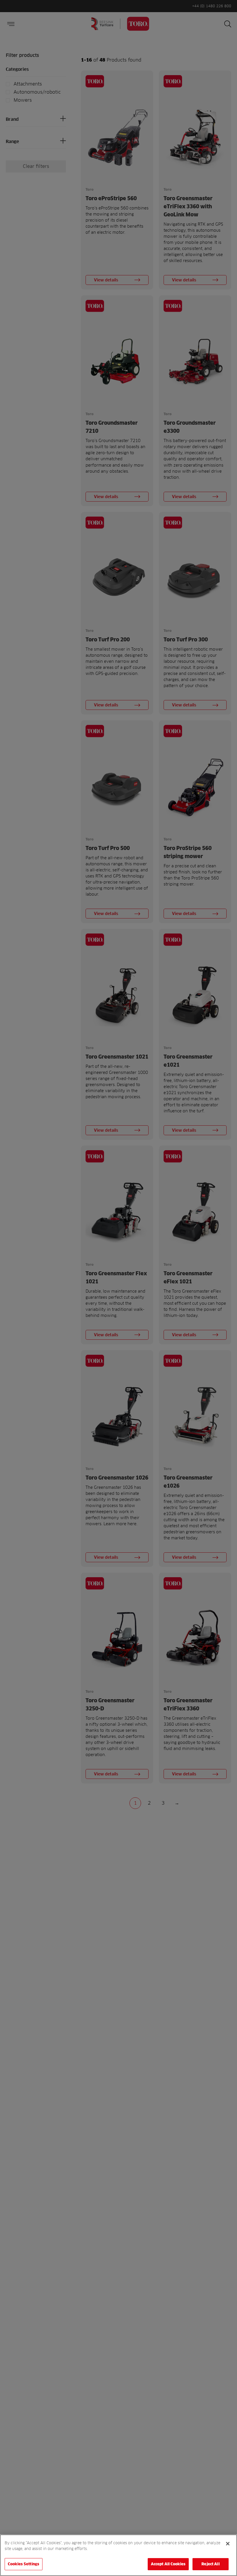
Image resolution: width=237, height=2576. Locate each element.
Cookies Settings (24, 2564)
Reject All (210, 2564)
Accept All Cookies (168, 2564)
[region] (118, 2555)
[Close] (228, 2544)
